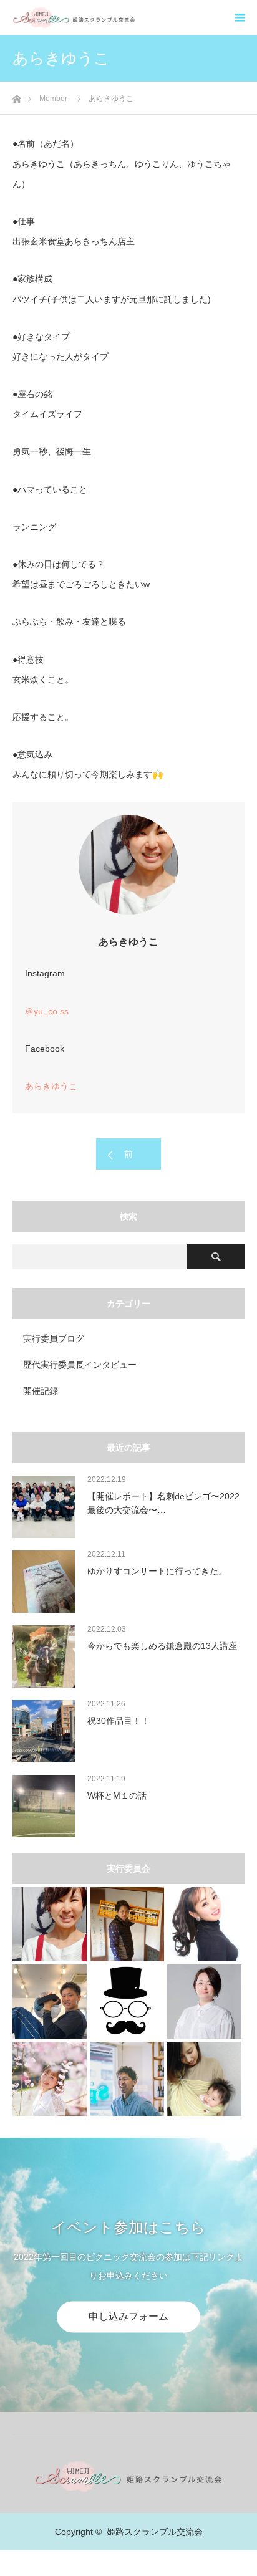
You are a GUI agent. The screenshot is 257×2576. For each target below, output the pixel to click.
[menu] (240, 17)
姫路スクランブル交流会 (155, 2532)
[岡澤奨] (50, 2002)
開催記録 (41, 1391)
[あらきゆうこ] (50, 1924)
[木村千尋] (204, 1924)
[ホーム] (17, 96)
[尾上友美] (204, 2002)
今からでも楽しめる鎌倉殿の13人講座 (162, 1646)
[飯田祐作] (127, 2079)
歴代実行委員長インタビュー (80, 1365)
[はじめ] (127, 2002)
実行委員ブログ (54, 1338)
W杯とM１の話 (117, 1795)
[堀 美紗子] (204, 2079)
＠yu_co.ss (47, 1011)
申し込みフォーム (128, 2317)
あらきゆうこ (51, 1086)
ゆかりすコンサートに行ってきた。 (157, 1571)
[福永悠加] (50, 2079)
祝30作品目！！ (119, 1721)
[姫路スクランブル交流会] (135, 17)
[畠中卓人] (127, 1924)
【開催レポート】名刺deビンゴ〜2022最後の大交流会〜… (163, 1503)
